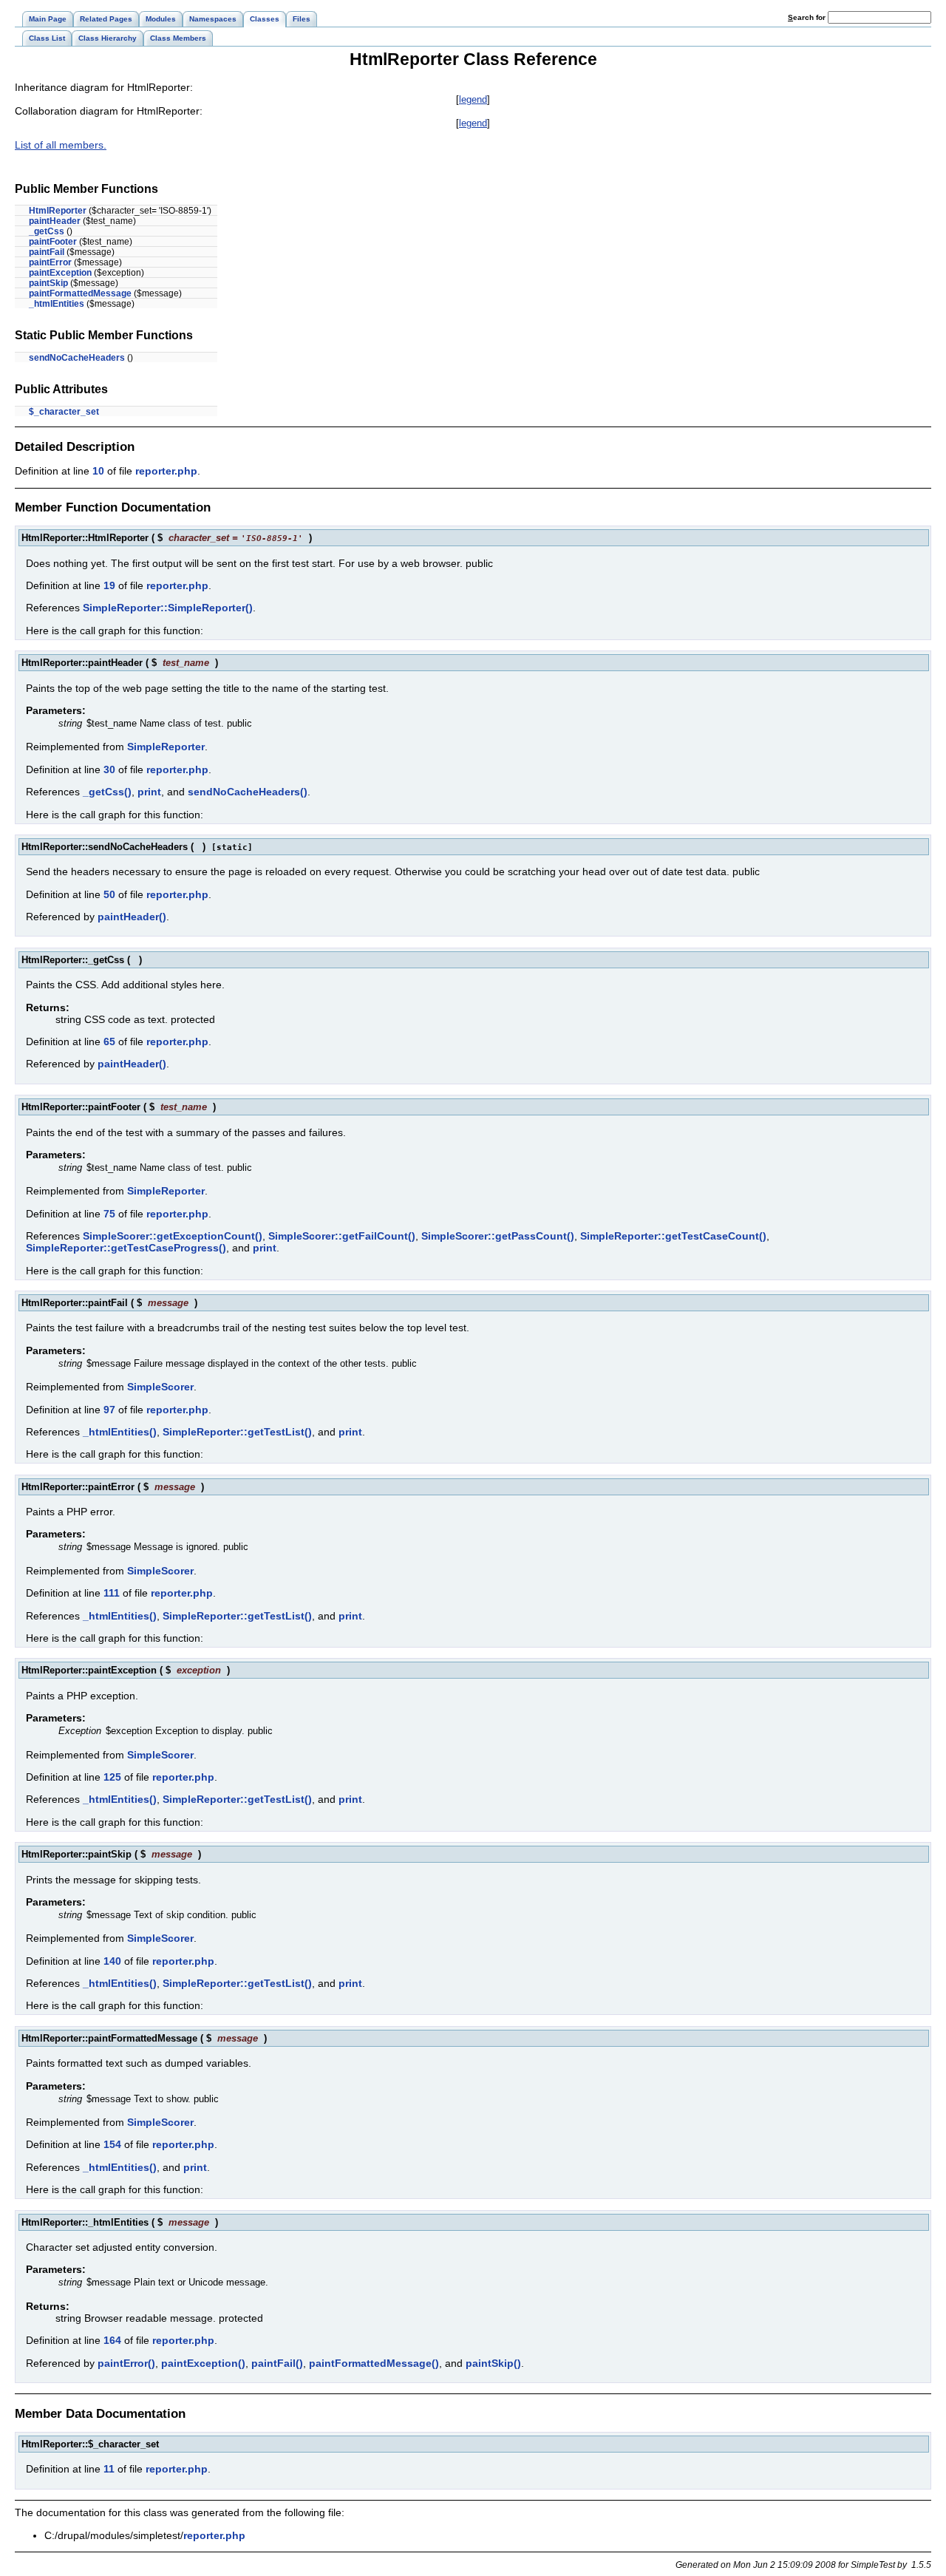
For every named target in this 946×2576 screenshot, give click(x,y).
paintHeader (55, 221)
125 (112, 1777)
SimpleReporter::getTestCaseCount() (673, 1236)
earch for (808, 17)
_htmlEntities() (120, 1432)
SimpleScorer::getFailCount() (342, 1236)
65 (109, 1041)
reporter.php (166, 471)
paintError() (126, 2363)
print (149, 792)
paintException (60, 273)
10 (98, 471)
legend (473, 99)
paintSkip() (493, 2363)
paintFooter (53, 242)
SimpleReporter (166, 747)
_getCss (47, 231)
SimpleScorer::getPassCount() (498, 1236)
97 (109, 1410)
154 (112, 2144)
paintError (50, 262)
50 (109, 894)
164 (112, 2340)
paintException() (203, 2363)
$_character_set (64, 412)
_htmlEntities (57, 304)
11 (109, 2469)
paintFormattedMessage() (374, 2363)
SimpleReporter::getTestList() (237, 1432)
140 (112, 1961)
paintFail (47, 252)
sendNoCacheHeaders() (248, 792)
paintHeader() (132, 917)
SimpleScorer (160, 1387)
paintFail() (277, 2363)
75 (109, 1214)
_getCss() (107, 792)
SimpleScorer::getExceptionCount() (173, 1236)
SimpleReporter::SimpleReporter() (168, 608)
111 (112, 1593)
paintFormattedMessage (80, 293)
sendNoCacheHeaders (77, 358)
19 (109, 585)
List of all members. (61, 145)
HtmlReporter (58, 211)
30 (109, 769)
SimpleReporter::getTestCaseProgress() (126, 1248)
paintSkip (48, 283)
